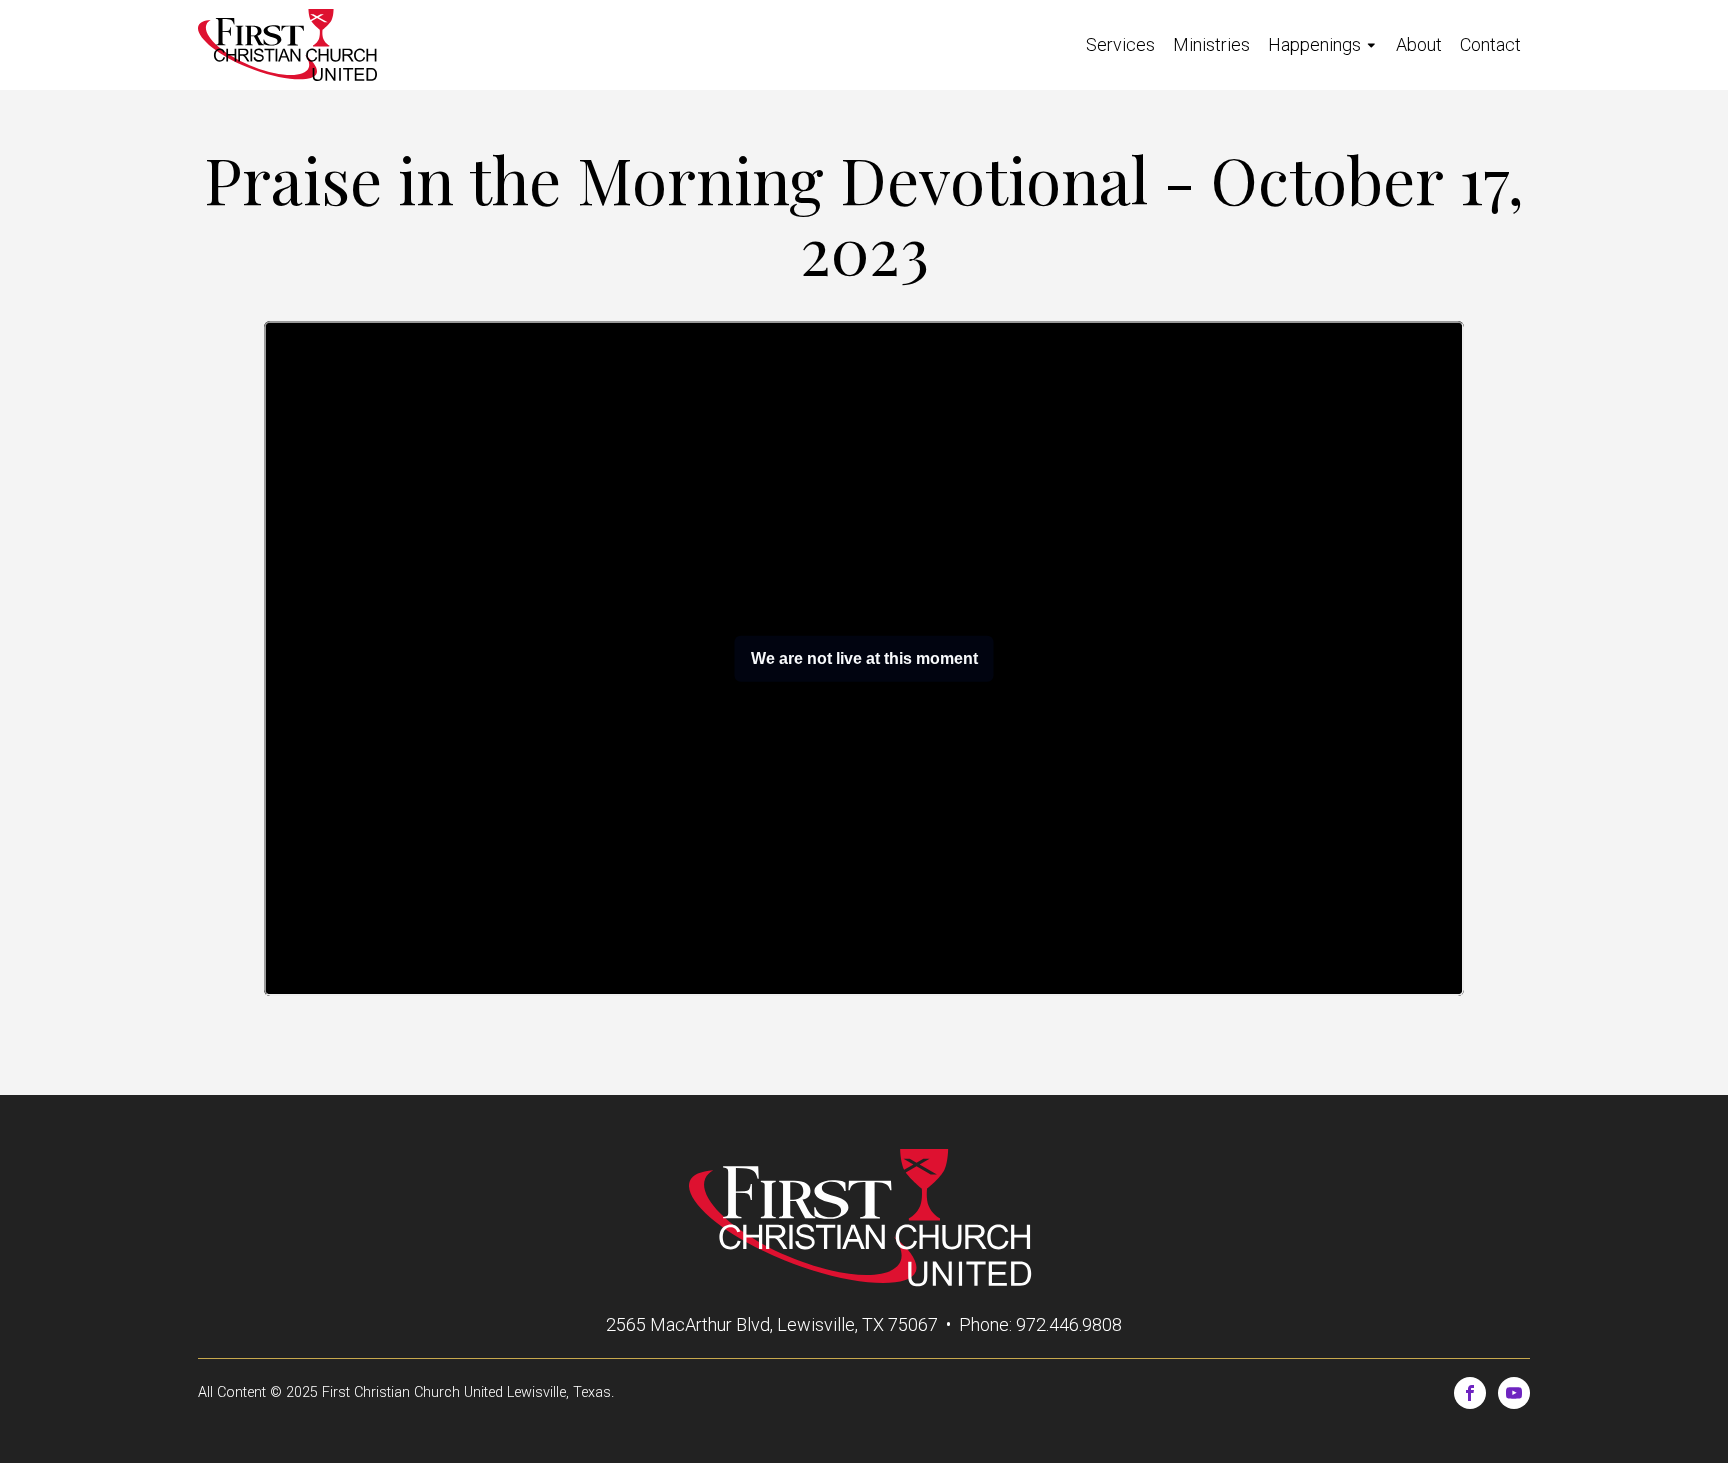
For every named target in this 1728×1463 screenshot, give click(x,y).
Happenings (1314, 44)
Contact (1490, 44)
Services (1120, 44)
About (1419, 44)
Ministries (1211, 44)
